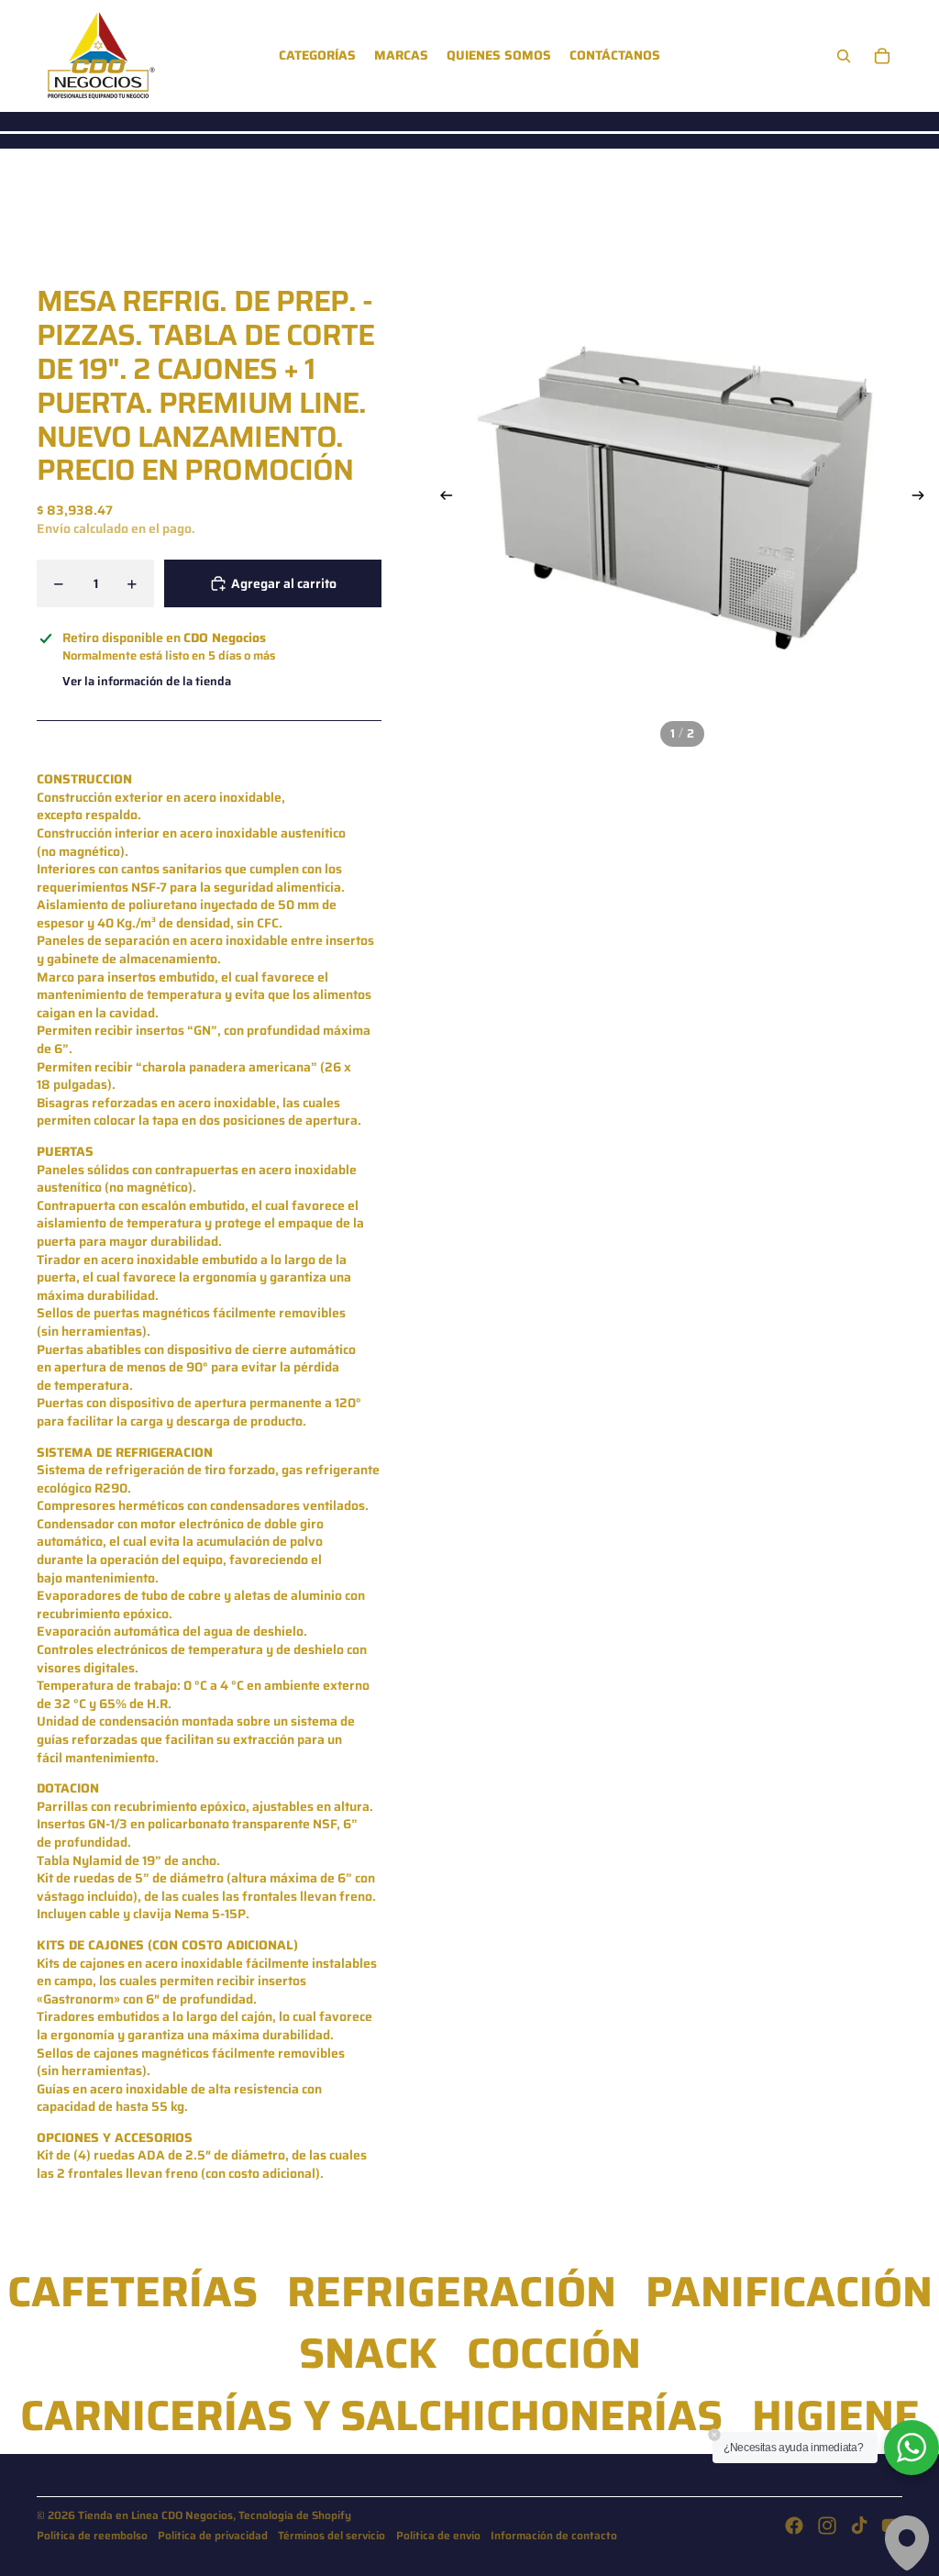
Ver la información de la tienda (147, 681)
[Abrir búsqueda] (844, 56)
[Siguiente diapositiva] (924, 497)
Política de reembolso (92, 2535)
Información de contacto (554, 2535)
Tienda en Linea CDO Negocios (155, 2515)
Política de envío (438, 2535)
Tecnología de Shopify (295, 2515)
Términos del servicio (331, 2535)
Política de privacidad (213, 2535)
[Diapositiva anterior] (441, 497)
